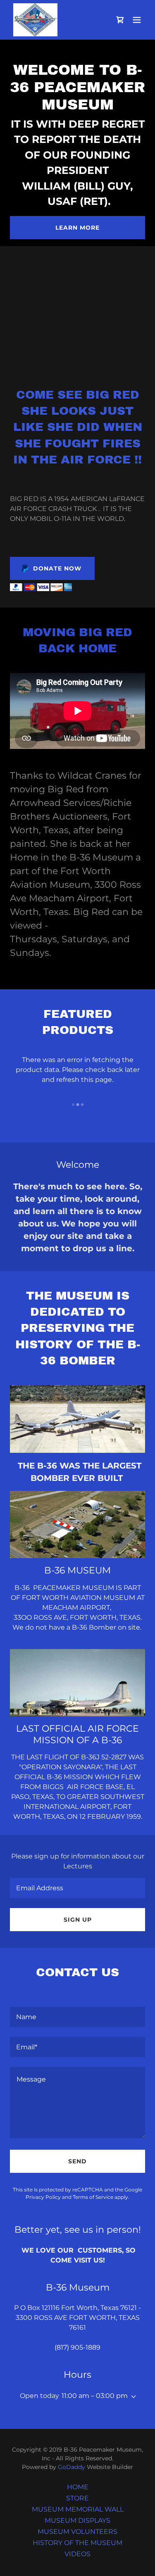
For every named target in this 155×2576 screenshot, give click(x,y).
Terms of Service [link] (93, 2197)
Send (77, 2161)
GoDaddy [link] (72, 2467)
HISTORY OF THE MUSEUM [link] (77, 2543)
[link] (35, 20)
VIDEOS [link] (77, 2554)
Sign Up (78, 1920)
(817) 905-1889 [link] (77, 2347)
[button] (137, 20)
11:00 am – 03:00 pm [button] (95, 2396)
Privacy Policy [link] (43, 2197)
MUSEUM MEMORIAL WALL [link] (78, 2509)
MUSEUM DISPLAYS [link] (77, 2520)
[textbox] (77, 1888)
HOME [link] (78, 2487)
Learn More (77, 228)
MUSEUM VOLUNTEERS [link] (77, 2532)
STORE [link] (77, 2498)
